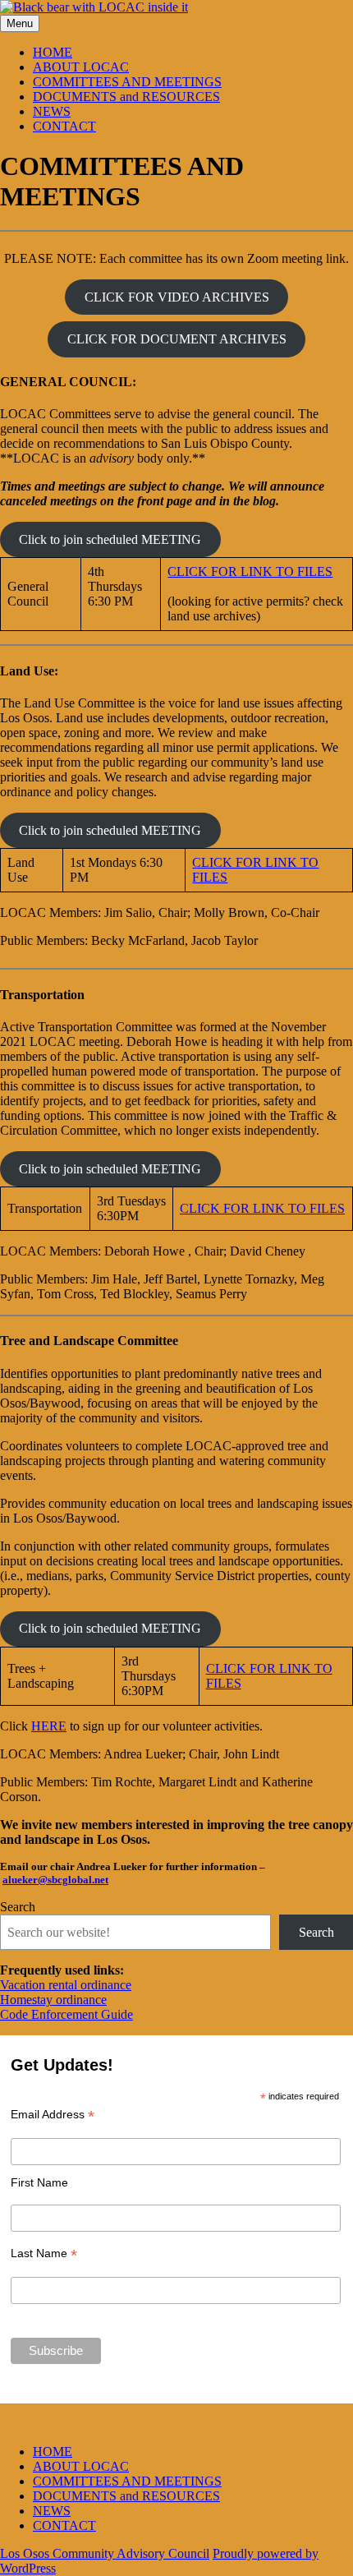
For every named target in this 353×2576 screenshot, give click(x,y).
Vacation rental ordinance (66, 1985)
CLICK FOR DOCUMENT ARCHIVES (177, 339)
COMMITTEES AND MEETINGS (127, 82)
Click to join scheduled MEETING (110, 539)
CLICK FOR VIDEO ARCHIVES (177, 297)
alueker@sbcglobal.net (55, 1880)
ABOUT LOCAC (81, 67)
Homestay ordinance (53, 2000)
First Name (39, 2182)
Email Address (53, 2115)
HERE (49, 1726)
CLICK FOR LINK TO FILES (250, 571)
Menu (20, 23)
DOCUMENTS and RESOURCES (126, 97)
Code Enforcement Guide (66, 2014)
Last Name (44, 2253)
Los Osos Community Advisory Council (105, 2553)
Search (18, 1907)
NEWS (52, 111)
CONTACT (64, 126)
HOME (53, 52)
